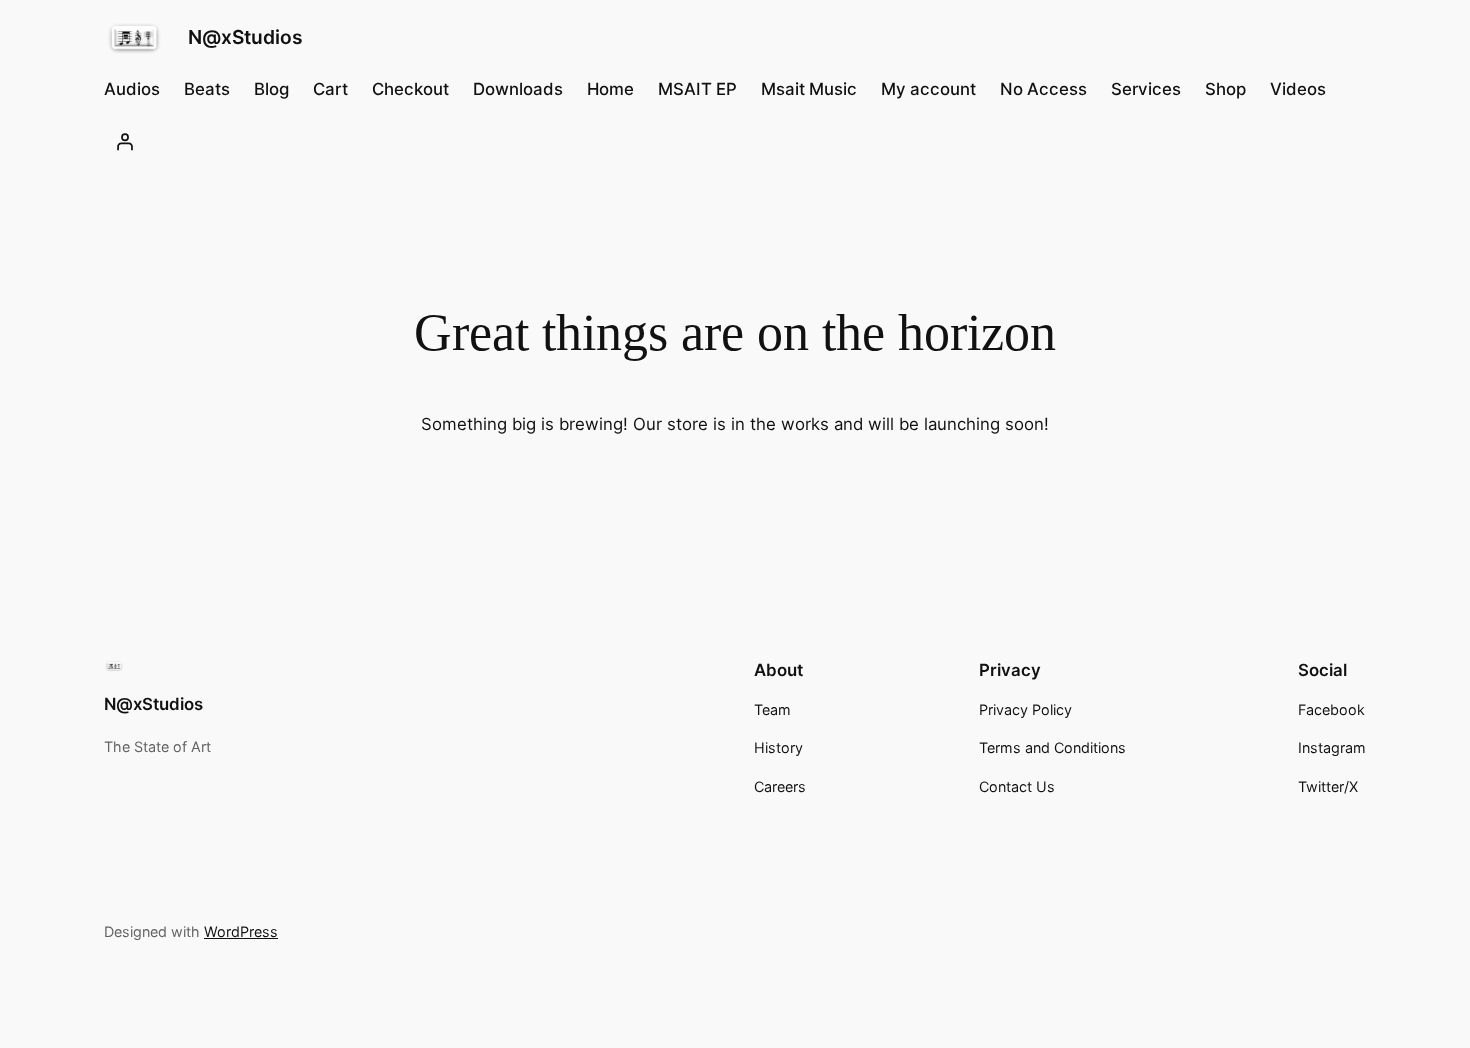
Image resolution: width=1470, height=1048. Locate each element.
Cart (330, 89)
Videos (1298, 89)
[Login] (125, 142)
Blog (271, 89)
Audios (132, 89)
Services (1146, 89)
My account (928, 89)
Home (610, 89)
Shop (1225, 89)
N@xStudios (245, 37)
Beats (207, 89)
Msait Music (809, 89)
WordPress (241, 931)
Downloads (518, 89)
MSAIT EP (697, 89)
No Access (1043, 89)
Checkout (410, 89)
